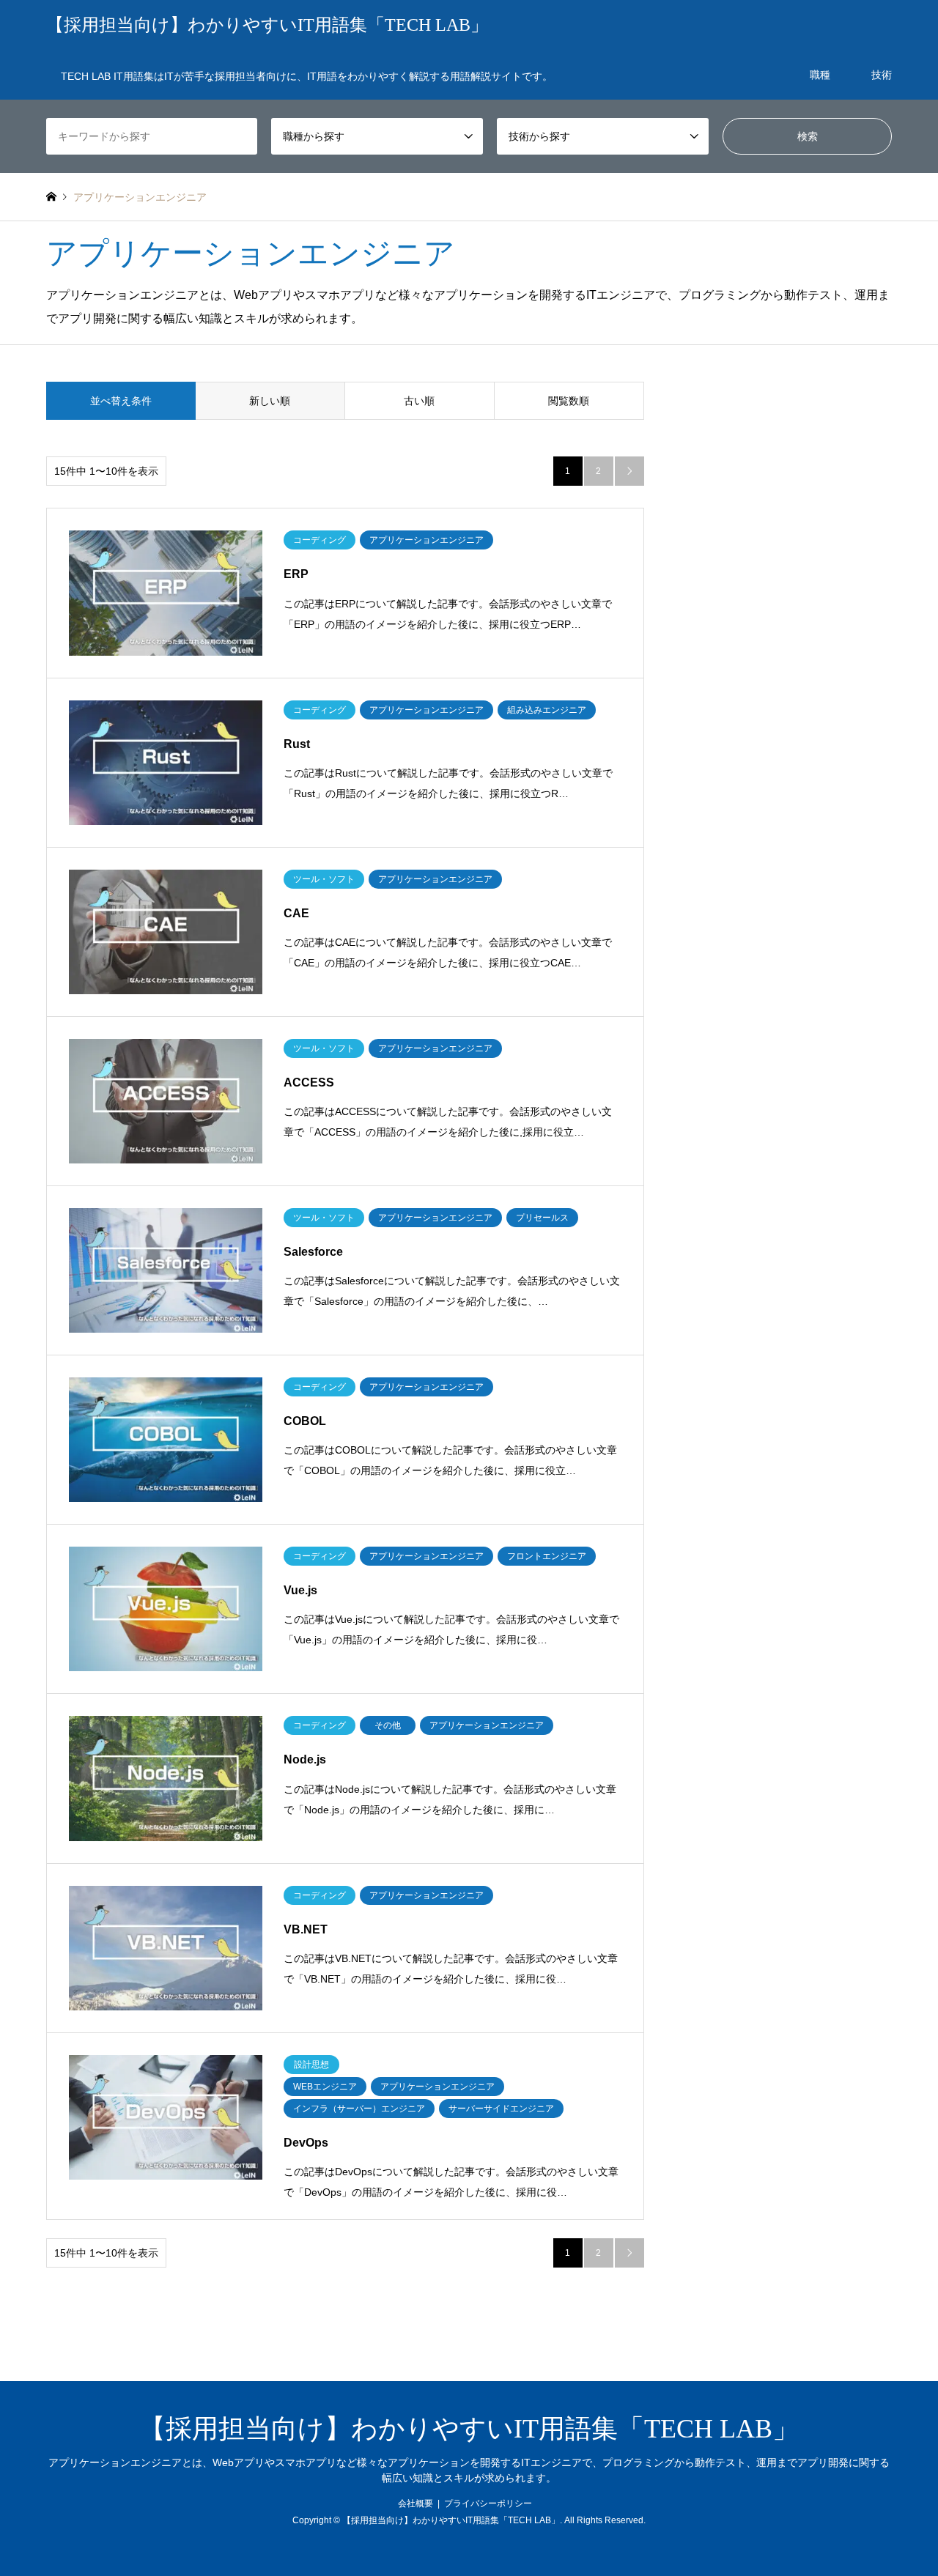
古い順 (419, 401)
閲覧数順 (569, 401)
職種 (820, 75)
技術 (882, 75)
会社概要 (416, 2503)
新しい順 (270, 401)
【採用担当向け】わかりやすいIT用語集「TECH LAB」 (469, 2429)
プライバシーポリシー (488, 2503)
